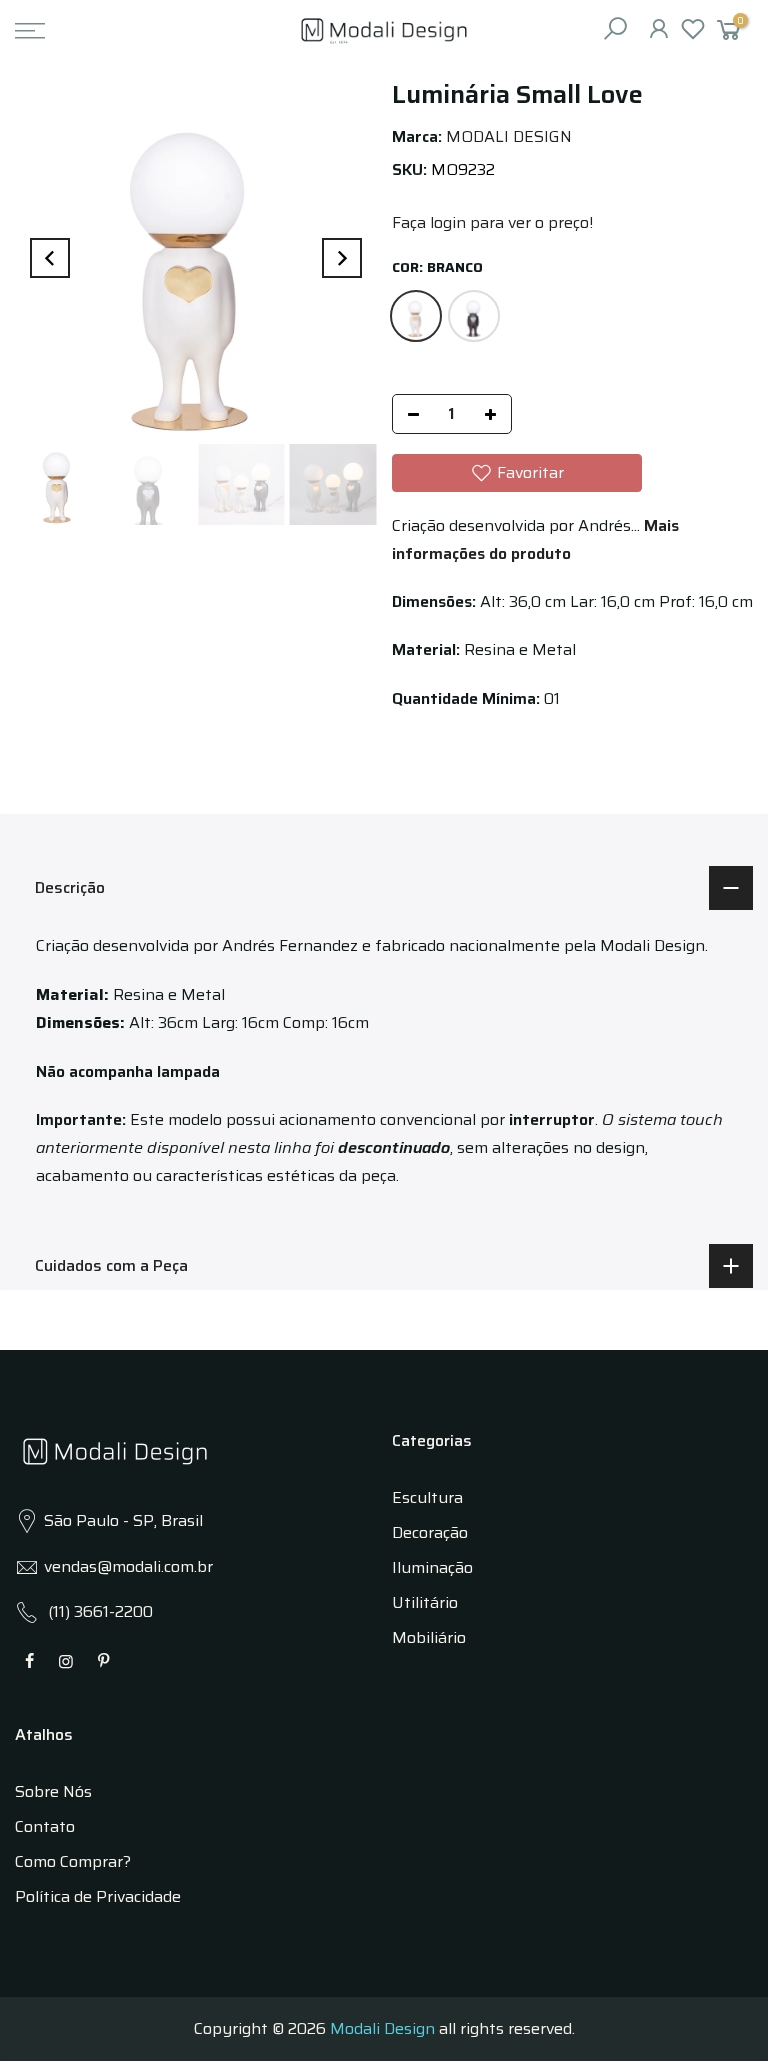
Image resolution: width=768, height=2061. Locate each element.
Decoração (430, 1532)
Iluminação (432, 1567)
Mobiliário (429, 1637)
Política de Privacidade (98, 1896)
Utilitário (425, 1602)
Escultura (427, 1497)
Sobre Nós (53, 1791)
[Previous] (50, 258)
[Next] (342, 258)
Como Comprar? (73, 1861)
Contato (45, 1826)
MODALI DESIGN (509, 136)
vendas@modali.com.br (128, 1566)
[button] (517, 473)
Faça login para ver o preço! (492, 222)
